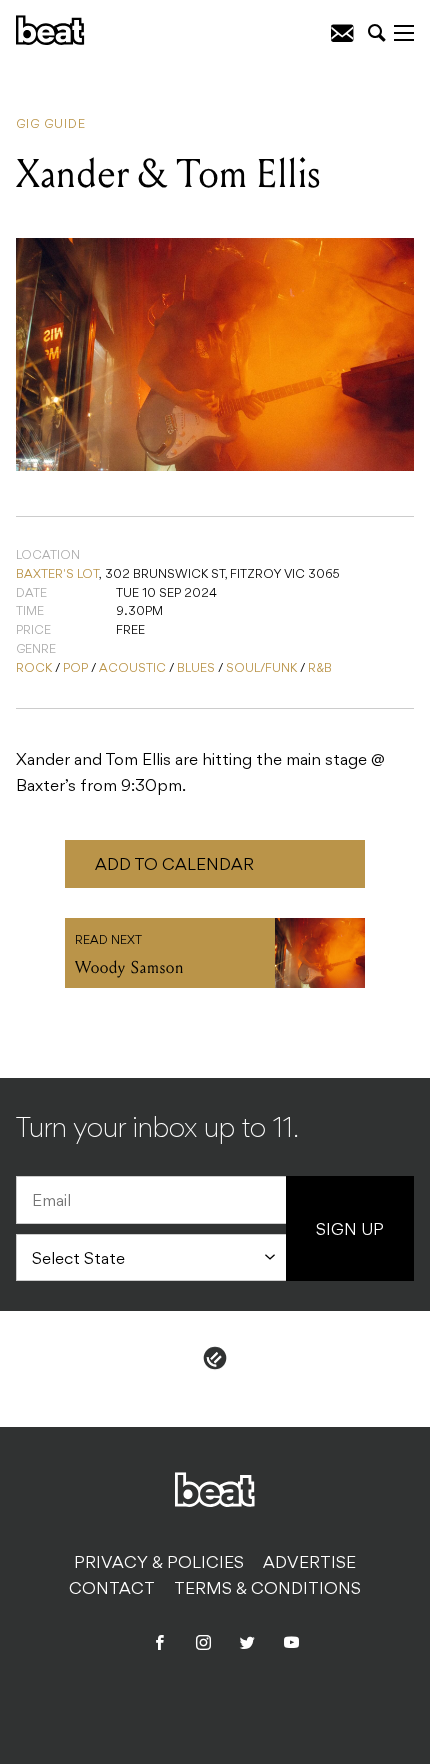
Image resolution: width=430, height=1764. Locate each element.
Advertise (309, 1564)
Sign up (350, 1231)
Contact (112, 1590)
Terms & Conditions (267, 1590)
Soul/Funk (261, 669)
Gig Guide (51, 125)
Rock (34, 669)
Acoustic (132, 669)
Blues (196, 669)
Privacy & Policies (159, 1564)
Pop (75, 669)
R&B (320, 669)
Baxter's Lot (57, 575)
